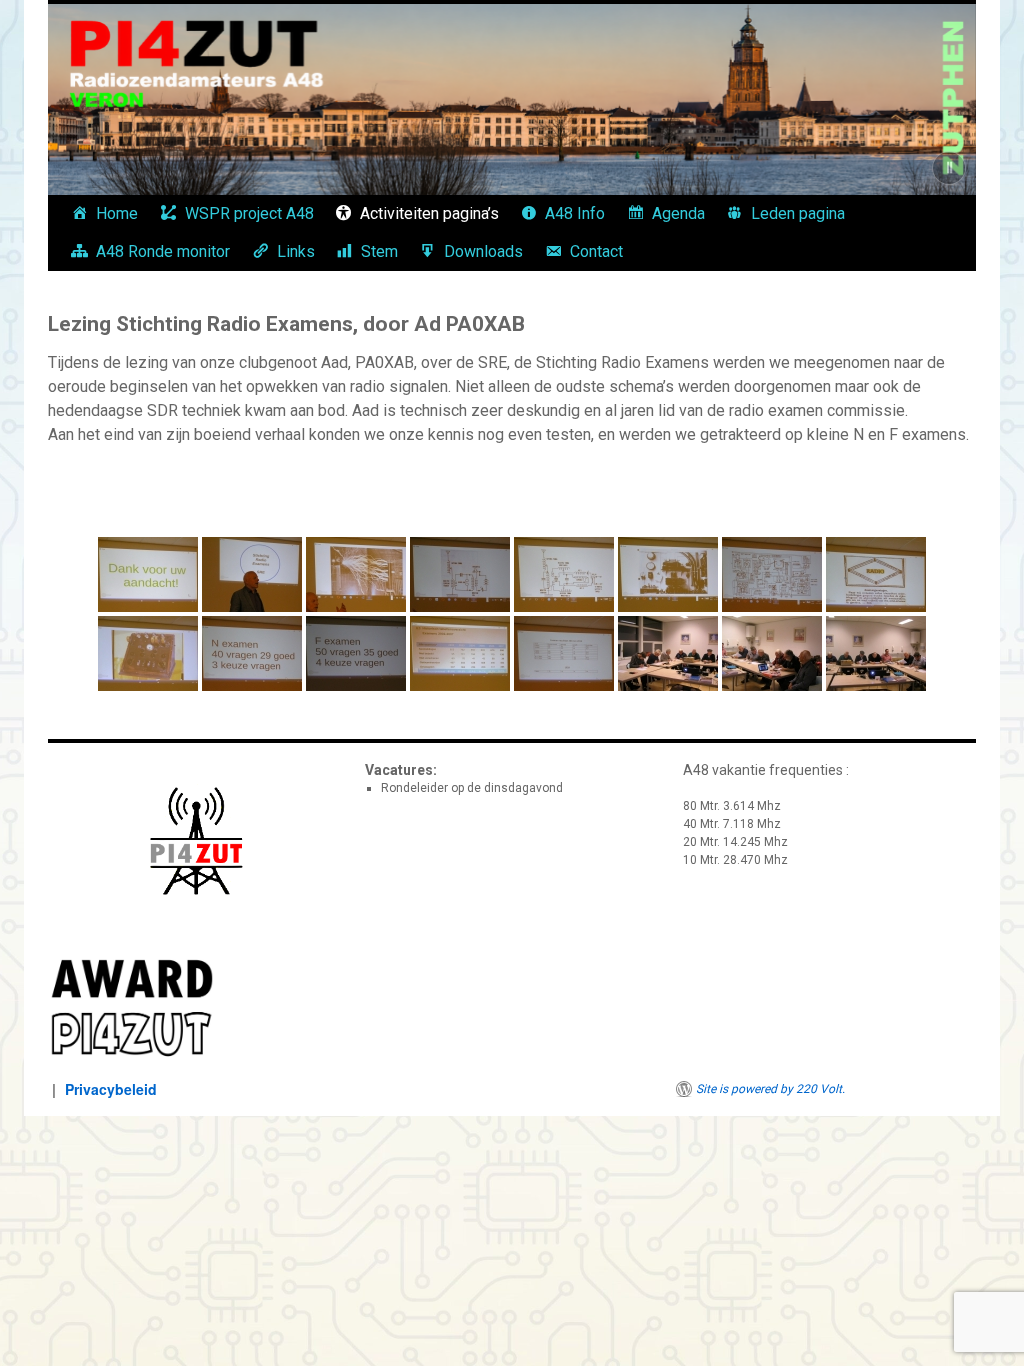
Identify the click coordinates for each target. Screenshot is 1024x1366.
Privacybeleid (111, 1089)
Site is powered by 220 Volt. (770, 1089)
